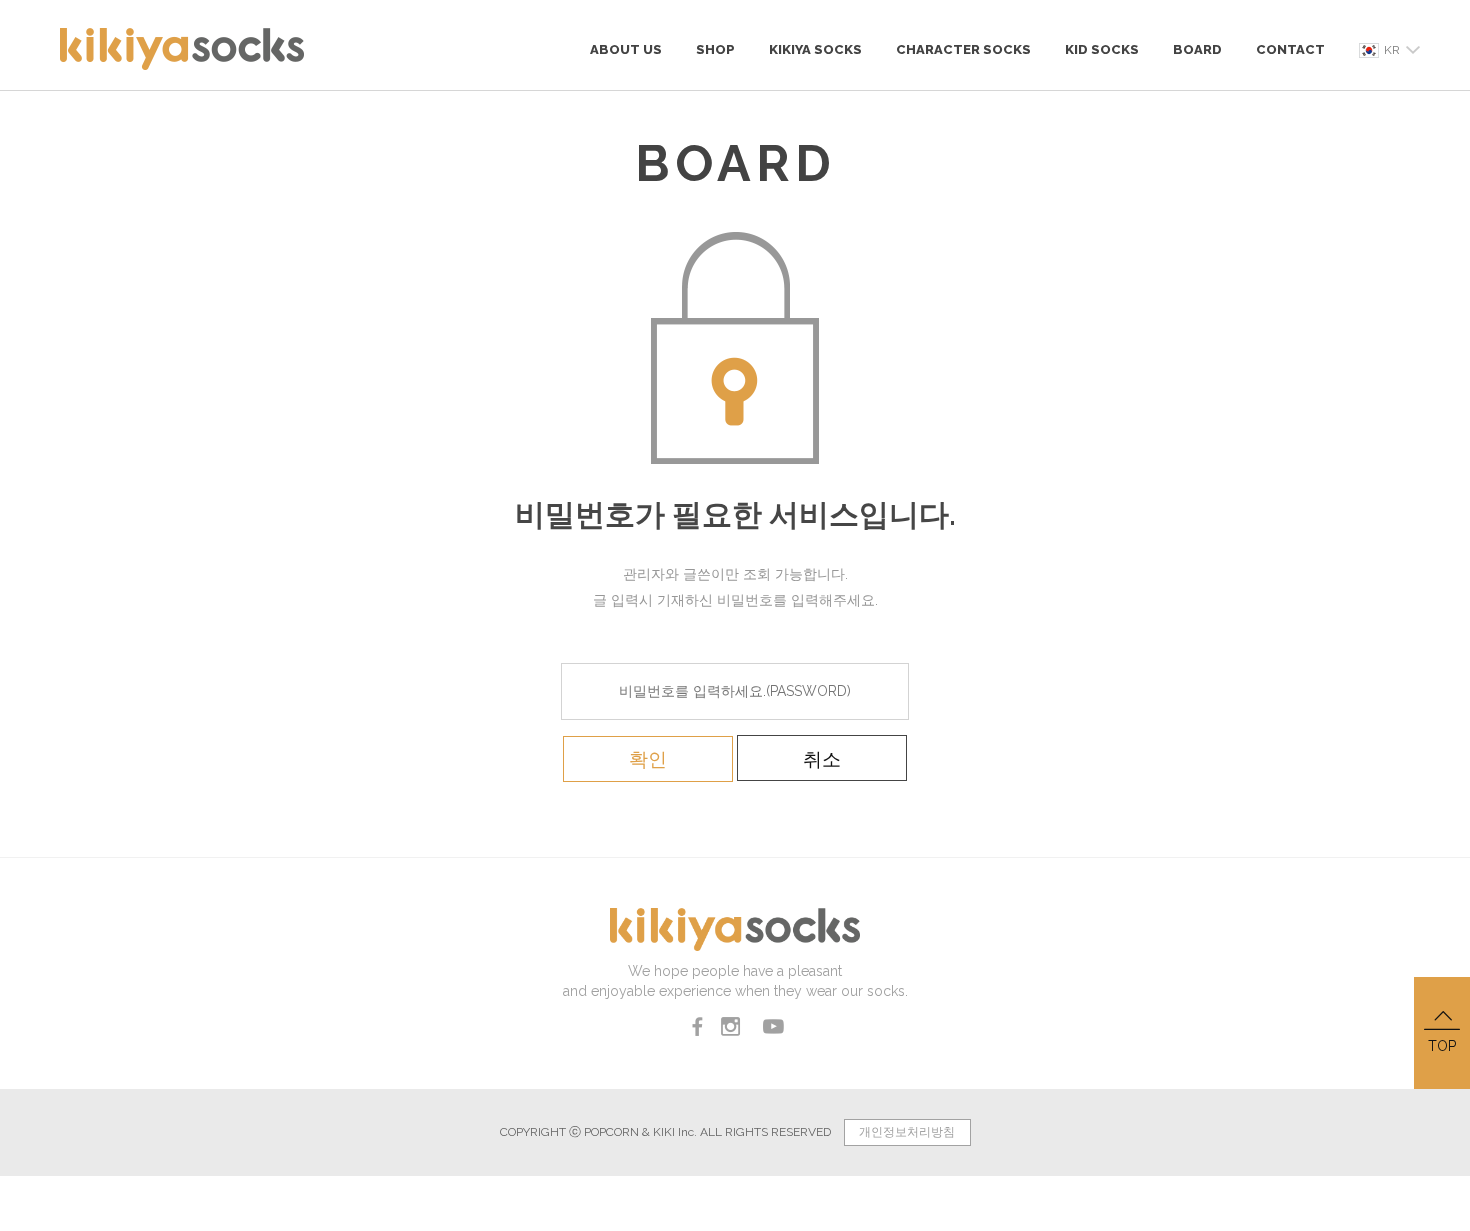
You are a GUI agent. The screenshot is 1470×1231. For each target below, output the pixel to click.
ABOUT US (626, 49)
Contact (1290, 49)
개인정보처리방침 (907, 1132)
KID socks (1102, 49)
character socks (963, 49)
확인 (648, 759)
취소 (822, 759)
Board (1197, 49)
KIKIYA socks (815, 49)
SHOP (715, 49)
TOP (1442, 1046)
